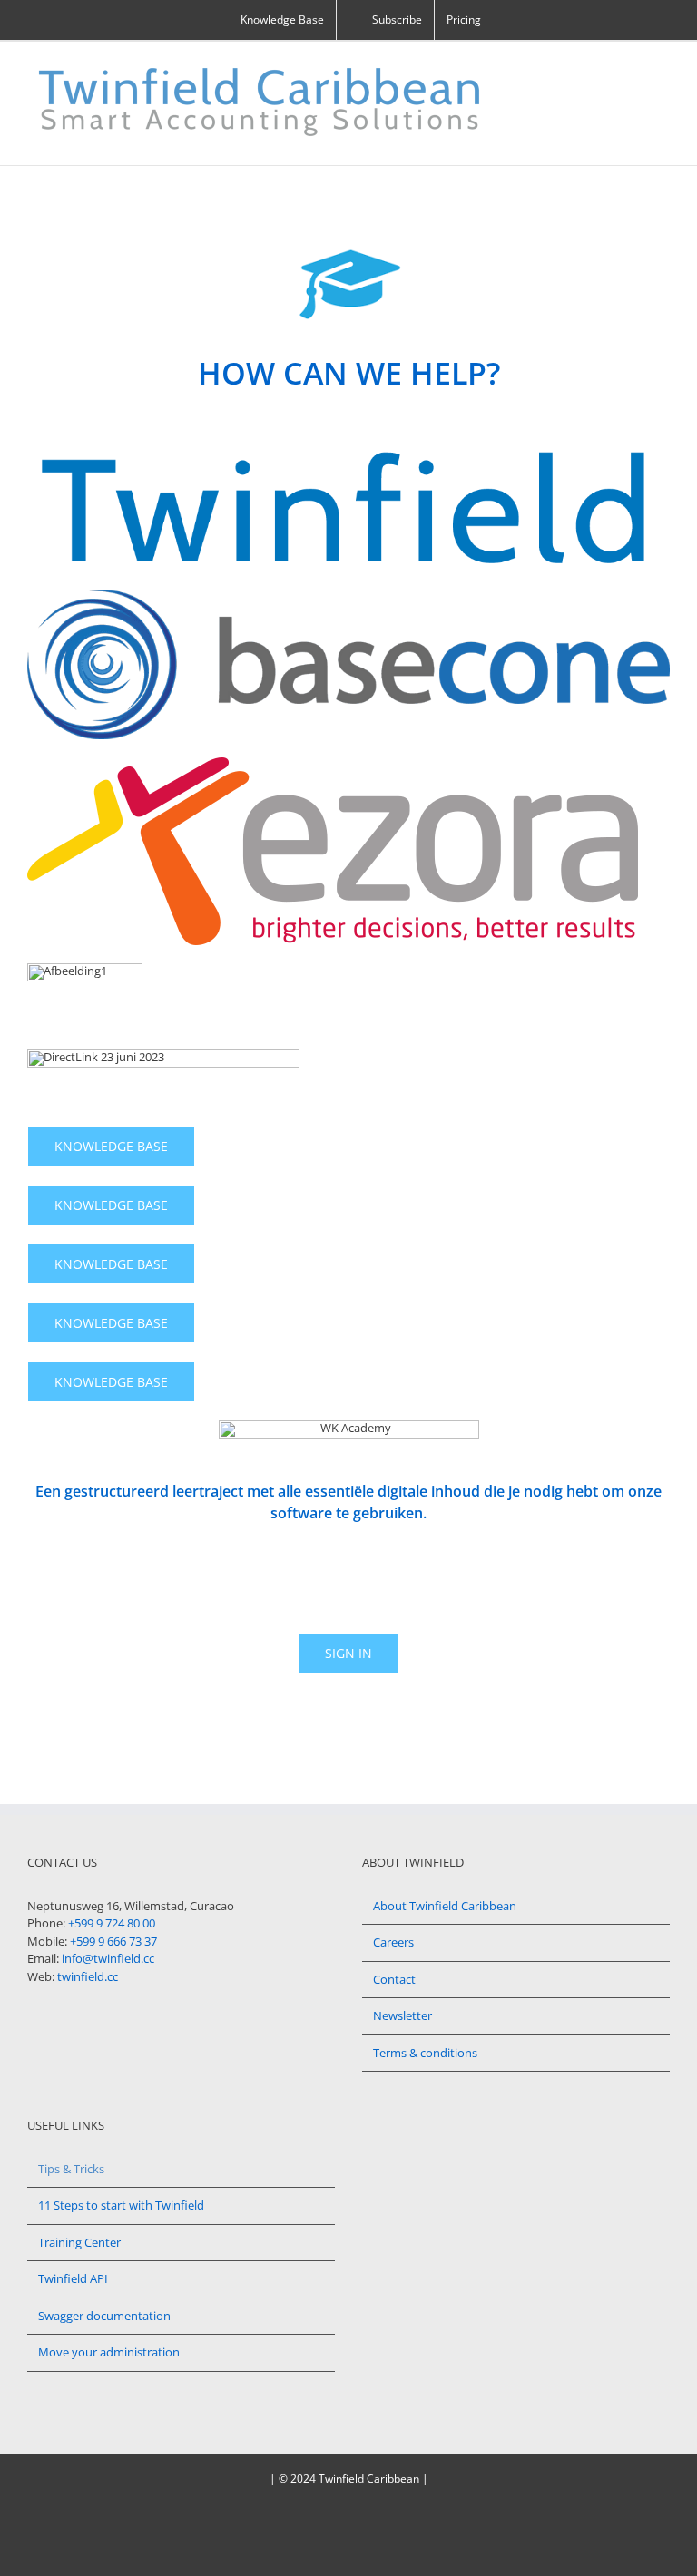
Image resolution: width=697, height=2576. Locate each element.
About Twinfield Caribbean (445, 1906)
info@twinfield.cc (108, 1958)
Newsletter (402, 2015)
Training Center (79, 2242)
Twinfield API (73, 2278)
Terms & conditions (425, 2053)
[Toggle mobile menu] (663, 69)
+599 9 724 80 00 (112, 1923)
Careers (393, 1942)
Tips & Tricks (71, 2169)
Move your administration (109, 2352)
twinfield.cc (88, 1976)
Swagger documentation (104, 2316)
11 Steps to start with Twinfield (121, 2205)
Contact (394, 1979)
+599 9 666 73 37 (113, 1941)
